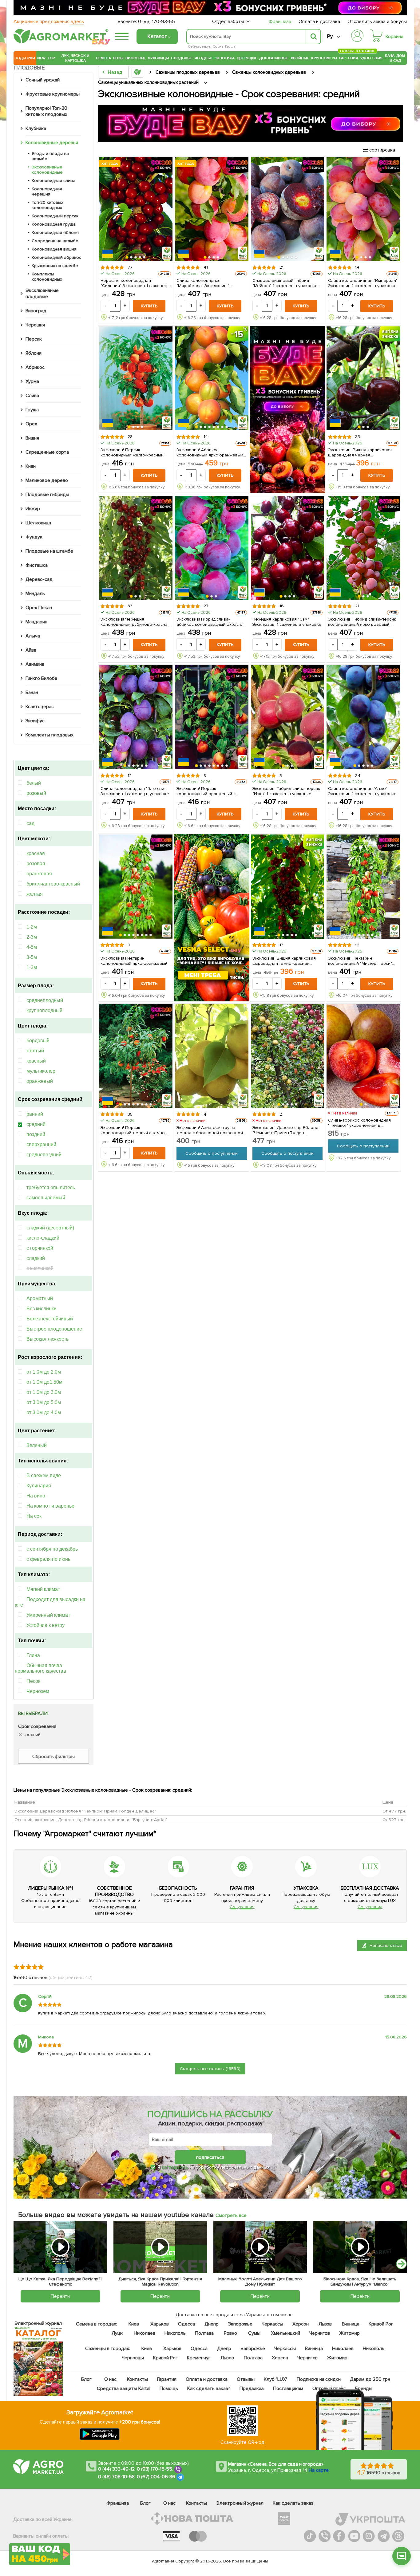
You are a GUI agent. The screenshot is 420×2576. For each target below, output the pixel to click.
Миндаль (35, 594)
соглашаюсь (175, 2167)
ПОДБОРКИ (25, 58)
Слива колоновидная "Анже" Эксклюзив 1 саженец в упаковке (362, 791)
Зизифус (35, 721)
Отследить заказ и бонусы (377, 22)
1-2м (32, 927)
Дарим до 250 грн (370, 2379)
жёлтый (35, 1051)
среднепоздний (44, 1155)
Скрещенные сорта (47, 452)
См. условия (242, 1907)
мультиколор (41, 1071)
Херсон (301, 2324)
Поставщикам (288, 2389)
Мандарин (36, 622)
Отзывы (246, 2379)
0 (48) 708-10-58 (116, 2477)
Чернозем (38, 1691)
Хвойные (300, 58)
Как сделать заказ (293, 2503)
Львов (325, 2324)
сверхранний (41, 1144)
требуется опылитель (51, 1187)
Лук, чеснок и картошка (75, 58)
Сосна (218, 47)
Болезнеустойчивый (50, 1319)
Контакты (138, 2379)
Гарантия (167, 2379)
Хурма (32, 381)
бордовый (38, 1041)
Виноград (135, 58)
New (41, 58)
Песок (33, 1681)
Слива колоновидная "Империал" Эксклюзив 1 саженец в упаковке (363, 283)
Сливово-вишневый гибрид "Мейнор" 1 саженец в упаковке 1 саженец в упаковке (287, 283)
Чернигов (320, 2333)
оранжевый (40, 1081)
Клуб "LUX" (276, 2379)
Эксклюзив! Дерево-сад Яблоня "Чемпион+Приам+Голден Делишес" (85, 1811)
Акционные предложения (49, 22)
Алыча (33, 636)
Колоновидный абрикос (56, 257)
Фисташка (37, 565)
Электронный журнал (240, 2503)
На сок (34, 1516)
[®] (60, 42)
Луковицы (158, 58)
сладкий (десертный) (50, 1228)
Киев (134, 2324)
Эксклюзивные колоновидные (47, 170)
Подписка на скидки (319, 2379)
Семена (103, 58)
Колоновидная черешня (47, 191)
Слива (32, 396)
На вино (36, 1496)
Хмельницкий (286, 2333)
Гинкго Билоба (41, 678)
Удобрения (371, 58)
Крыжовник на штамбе (55, 266)
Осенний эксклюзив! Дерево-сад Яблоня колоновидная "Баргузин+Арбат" (91, 1820)
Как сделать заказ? (209, 2389)
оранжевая (39, 874)
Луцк (117, 2333)
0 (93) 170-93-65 (157, 22)
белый (34, 783)
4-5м (32, 947)
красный (36, 1061)
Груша (230, 47)
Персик (34, 339)
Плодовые (182, 58)
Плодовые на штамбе (49, 551)
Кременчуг (199, 2358)
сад (30, 823)
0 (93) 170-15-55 (155, 2469)
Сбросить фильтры (54, 1757)
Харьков (160, 2324)
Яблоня (34, 353)
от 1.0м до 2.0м (44, 1372)
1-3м (32, 967)
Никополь (175, 2333)
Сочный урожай (43, 80)
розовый (36, 793)
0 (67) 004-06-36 (156, 2477)
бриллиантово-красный (53, 884)
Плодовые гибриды (47, 495)
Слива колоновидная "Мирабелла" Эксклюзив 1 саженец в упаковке (203, 283)
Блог (87, 2379)
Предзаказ (252, 2389)
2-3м (32, 937)
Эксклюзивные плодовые (42, 294)
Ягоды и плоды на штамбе (50, 156)
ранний (35, 1114)
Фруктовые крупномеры (53, 94)
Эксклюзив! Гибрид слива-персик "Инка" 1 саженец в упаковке (286, 791)
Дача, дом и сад (395, 58)
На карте (319, 2470)
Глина (33, 1655)
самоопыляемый (46, 1198)
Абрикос (35, 367)
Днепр (212, 2324)
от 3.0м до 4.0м (44, 1412)
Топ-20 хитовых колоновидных (48, 205)
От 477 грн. (394, 1811)
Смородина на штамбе (55, 241)
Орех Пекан (39, 608)
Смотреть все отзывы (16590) (210, 2069)
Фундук (34, 537)
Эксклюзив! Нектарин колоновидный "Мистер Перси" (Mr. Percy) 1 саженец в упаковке (361, 961)
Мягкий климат (43, 1589)
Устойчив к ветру (46, 1625)
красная (36, 853)
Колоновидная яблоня (55, 233)
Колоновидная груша (54, 224)
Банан (32, 692)
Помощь (169, 2389)
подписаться (210, 2157)
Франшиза (280, 22)
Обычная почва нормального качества (40, 1668)
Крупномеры (324, 58)
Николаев (145, 2333)
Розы (118, 58)
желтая (35, 894)
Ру (330, 36)
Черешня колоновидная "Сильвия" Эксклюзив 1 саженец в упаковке (136, 283)
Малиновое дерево (47, 480)
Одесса (186, 2324)
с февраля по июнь (48, 1559)
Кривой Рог (381, 2324)
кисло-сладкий (43, 1238)
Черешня (35, 325)
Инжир (33, 509)
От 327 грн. (394, 1820)
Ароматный (40, 1298)
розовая (36, 864)
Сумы (255, 2333)
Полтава (205, 2333)
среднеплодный (45, 1000)
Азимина (35, 664)
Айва (31, 650)
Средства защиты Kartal (124, 2389)
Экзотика (225, 58)
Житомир (349, 2333)
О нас (111, 2379)
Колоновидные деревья (52, 143)
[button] (127, 258)
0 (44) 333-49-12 (116, 2469)
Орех (31, 424)
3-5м (32, 957)
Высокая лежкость (48, 1339)
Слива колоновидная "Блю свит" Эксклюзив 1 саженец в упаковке (135, 791)
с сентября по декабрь (52, 1549)
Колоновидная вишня (54, 249)
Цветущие (247, 58)
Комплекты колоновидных (47, 277)
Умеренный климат (48, 1615)
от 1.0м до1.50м (44, 1382)
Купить (149, 306)
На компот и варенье (50, 1506)
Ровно (230, 2333)
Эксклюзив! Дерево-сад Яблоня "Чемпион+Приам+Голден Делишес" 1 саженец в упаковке (286, 1130)
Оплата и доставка (319, 22)
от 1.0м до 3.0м (44, 1392)
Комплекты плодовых (50, 735)
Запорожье (240, 2324)
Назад (115, 72)
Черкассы (272, 2324)
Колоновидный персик (55, 216)
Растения (349, 57)
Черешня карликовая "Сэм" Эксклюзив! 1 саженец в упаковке (287, 622)
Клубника (36, 128)
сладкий (36, 1258)
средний (36, 1124)
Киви (31, 466)
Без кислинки (42, 1309)
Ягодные (204, 58)
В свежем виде (44, 1475)
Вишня (32, 438)
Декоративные (274, 58)
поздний (36, 1134)
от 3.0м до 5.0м (44, 1402)
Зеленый (37, 1445)
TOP (51, 58)
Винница (351, 2324)
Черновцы (133, 2358)
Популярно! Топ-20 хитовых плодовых (46, 111)
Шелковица (38, 523)
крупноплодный (44, 1010)
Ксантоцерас (40, 707)
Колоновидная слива (53, 181)
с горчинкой (40, 1248)
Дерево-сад (39, 579)
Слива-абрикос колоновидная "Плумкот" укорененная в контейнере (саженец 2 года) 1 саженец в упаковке (360, 1123)
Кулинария (39, 1486)
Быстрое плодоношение (54, 1329)
